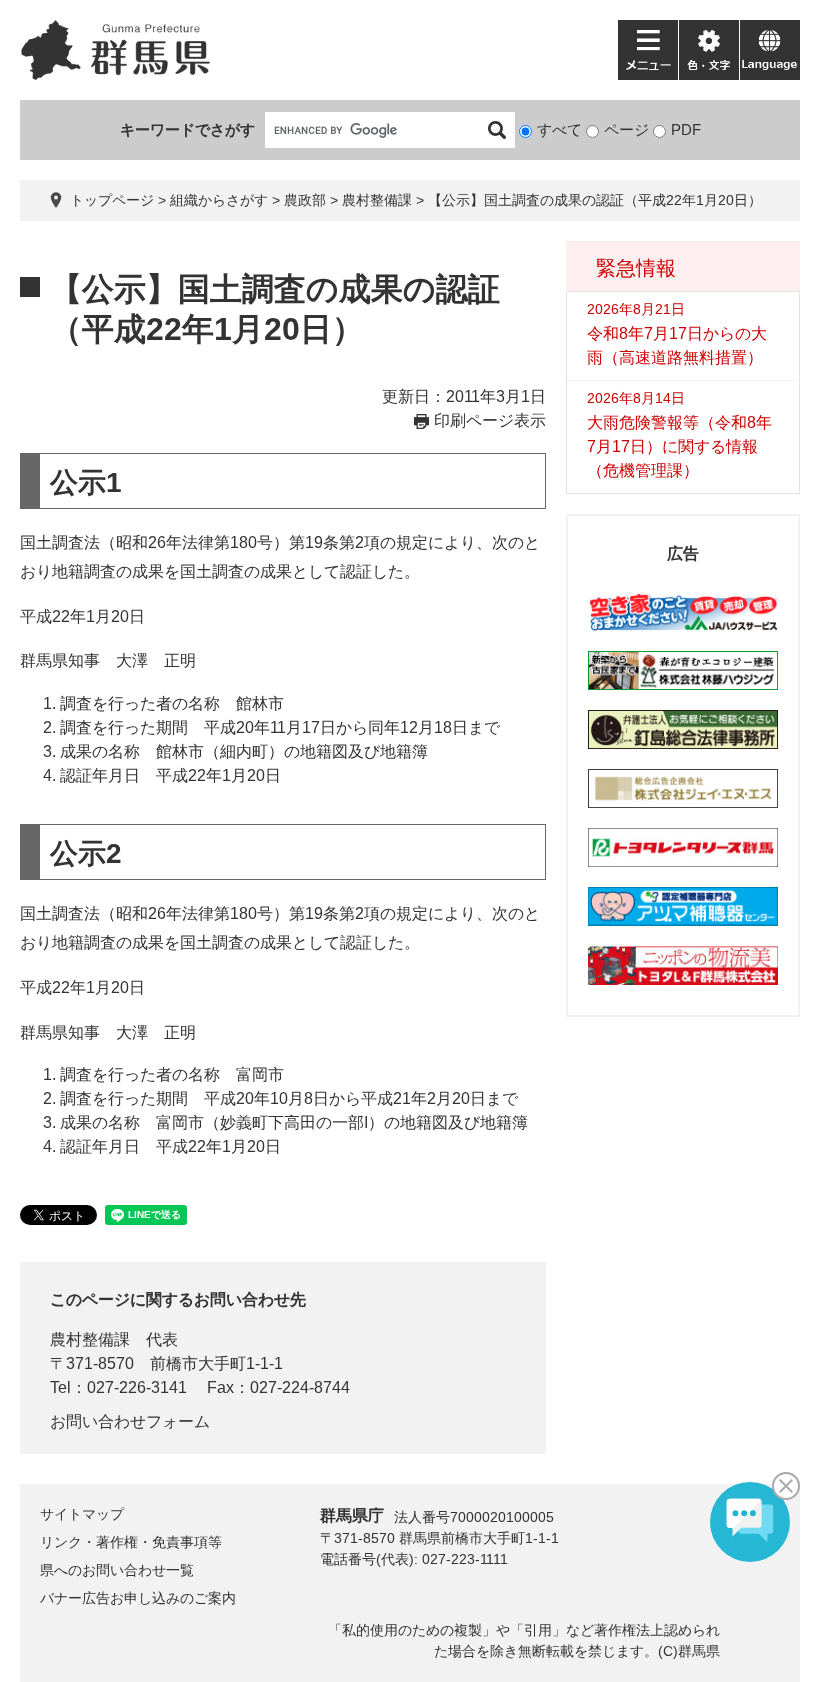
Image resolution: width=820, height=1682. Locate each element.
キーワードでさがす (187, 129)
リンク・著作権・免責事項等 (131, 1542)
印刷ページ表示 (490, 420)
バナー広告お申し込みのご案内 (138, 1598)
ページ (626, 129)
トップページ (112, 200)
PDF (686, 129)
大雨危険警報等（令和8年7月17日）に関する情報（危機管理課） (679, 446)
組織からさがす (219, 200)
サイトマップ (82, 1514)
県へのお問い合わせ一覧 (117, 1570)
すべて (559, 129)
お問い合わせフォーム (130, 1421)
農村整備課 (377, 200)
